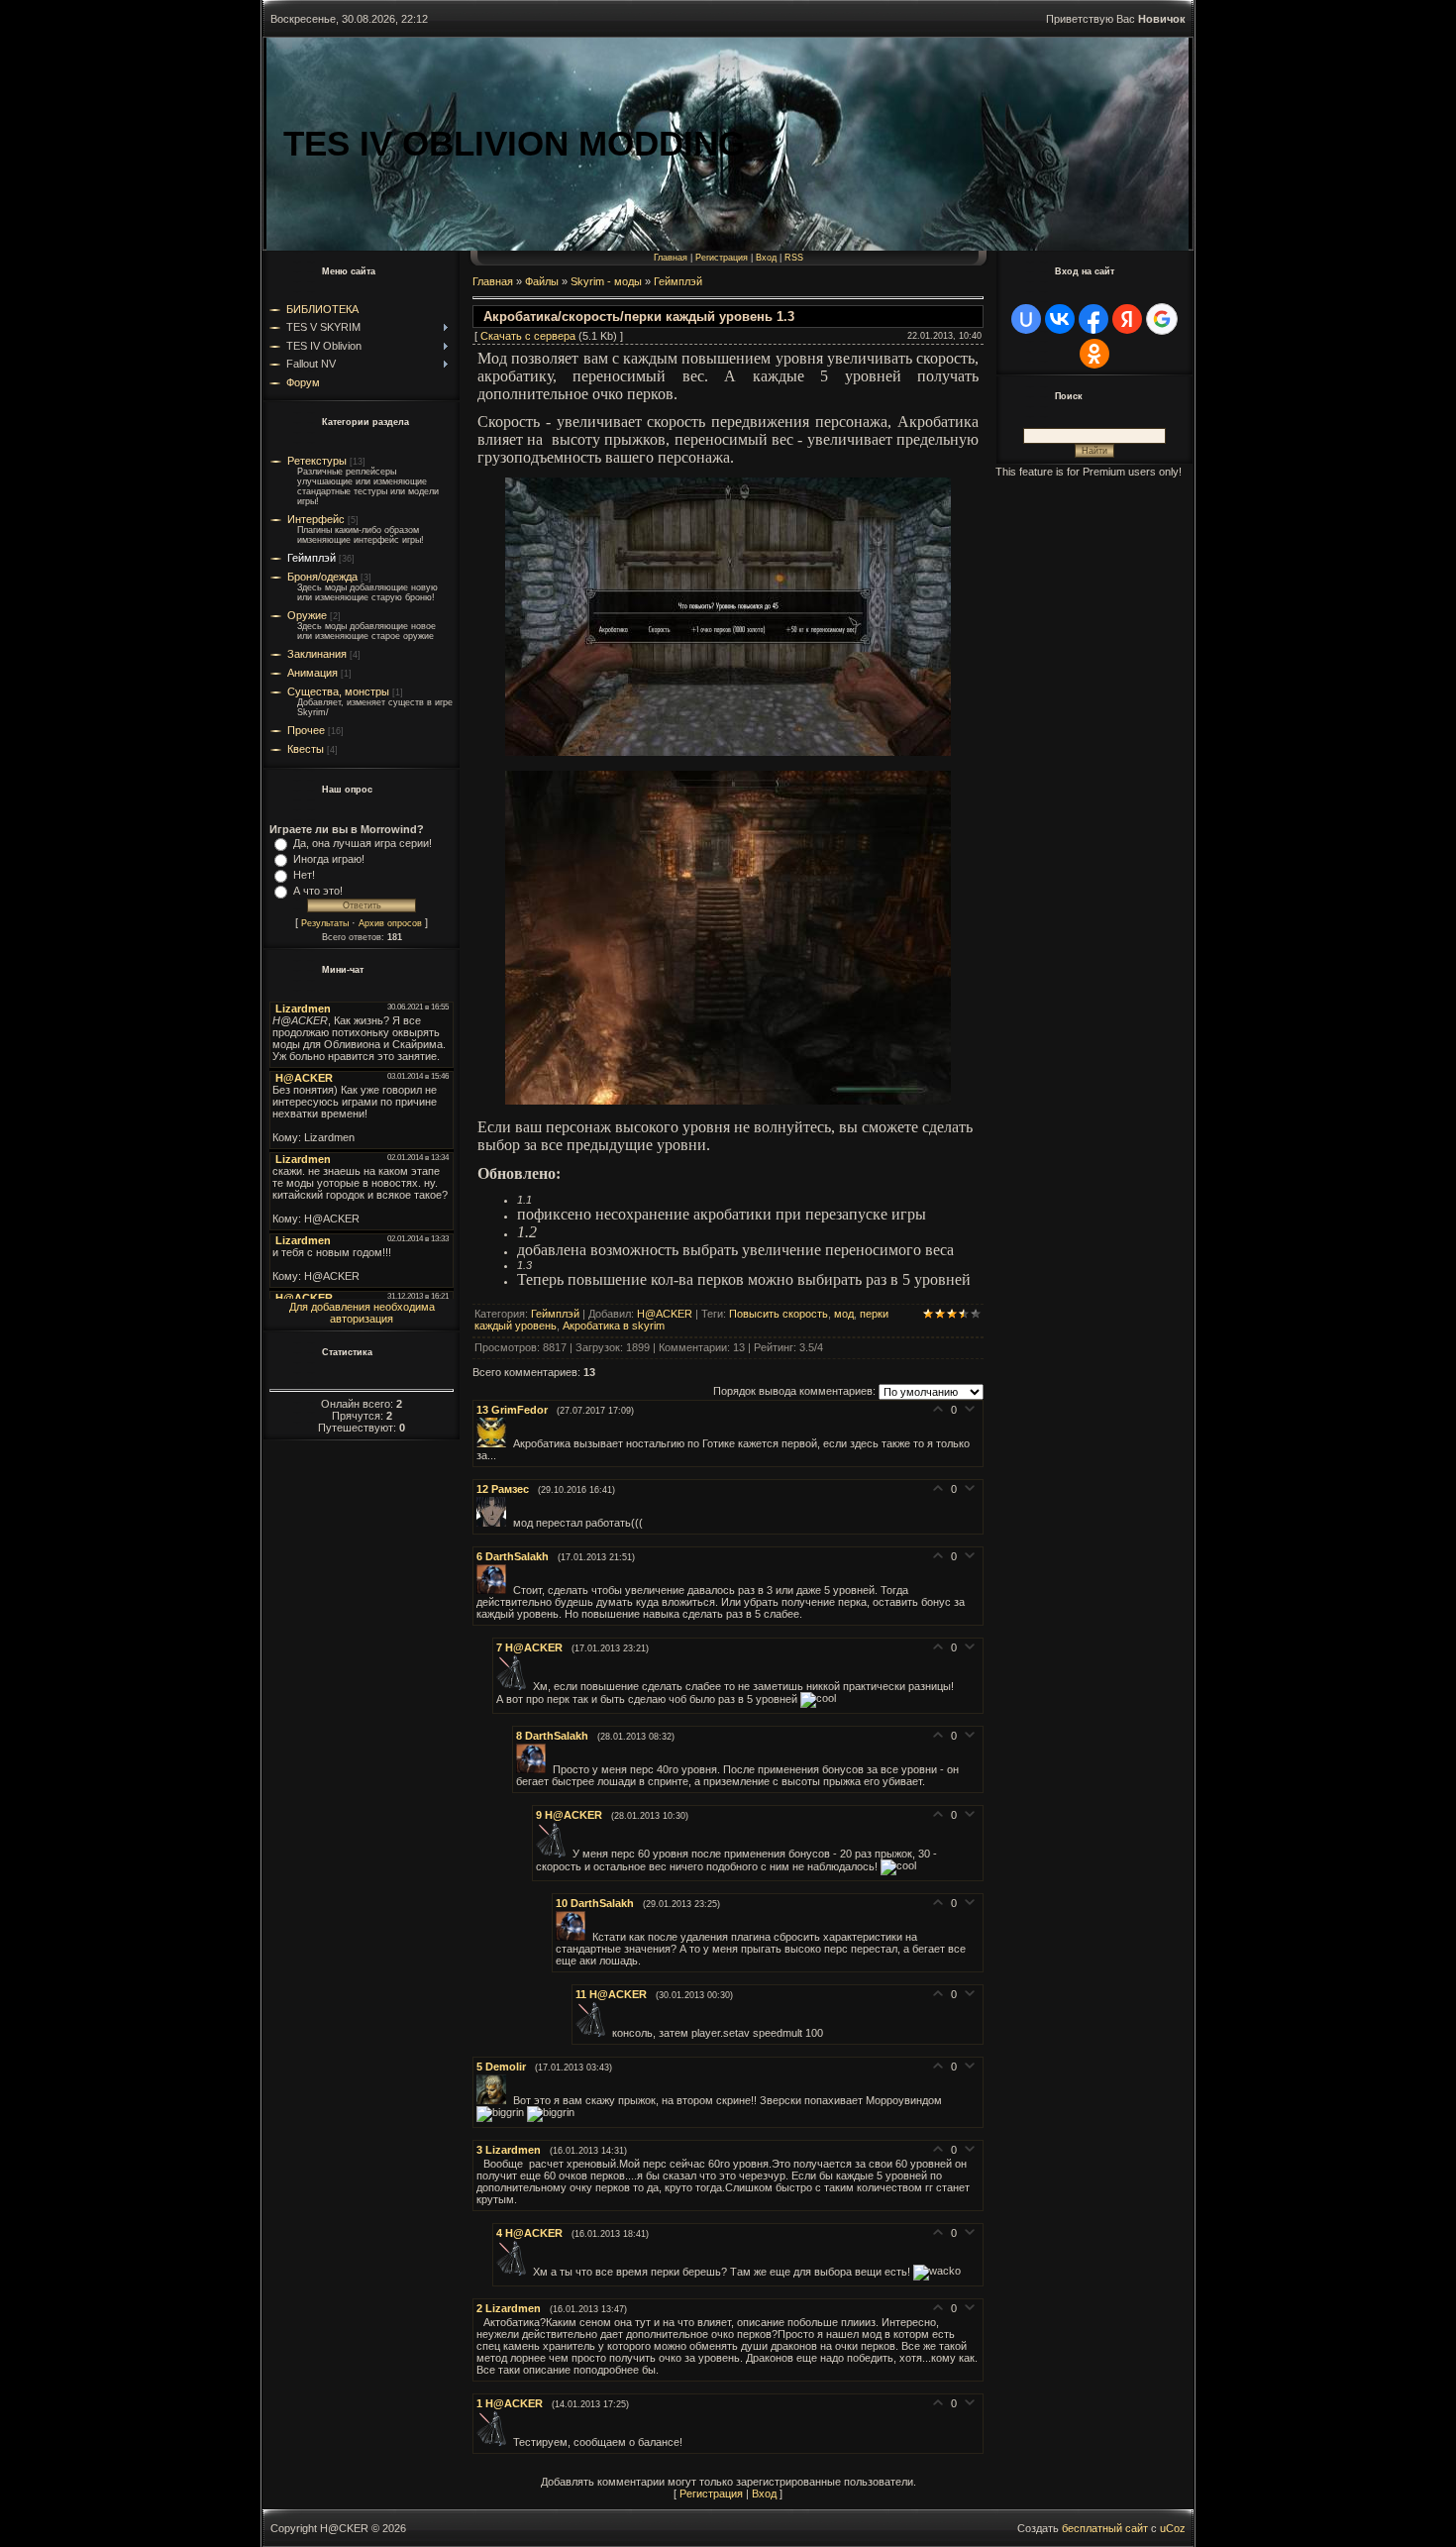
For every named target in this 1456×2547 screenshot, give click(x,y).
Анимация (312, 673)
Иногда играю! (329, 859)
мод (844, 1314)
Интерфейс (316, 519)
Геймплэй (312, 558)
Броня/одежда (322, 577)
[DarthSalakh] (495, 1590)
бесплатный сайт (1105, 2528)
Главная (671, 258)
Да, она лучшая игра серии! (363, 843)
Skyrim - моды (606, 281)
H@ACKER (665, 1314)
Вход (766, 258)
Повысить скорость (779, 1314)
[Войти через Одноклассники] (1094, 354)
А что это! (318, 891)
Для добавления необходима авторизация (362, 1313)
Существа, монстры (338, 691)
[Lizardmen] (480, 2164)
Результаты (325, 923)
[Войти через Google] (1162, 319)
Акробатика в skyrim (614, 1326)
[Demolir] (495, 2100)
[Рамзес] (495, 1523)
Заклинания (317, 654)
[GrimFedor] (495, 1443)
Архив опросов (390, 923)
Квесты (306, 749)
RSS (794, 258)
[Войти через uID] (1026, 319)
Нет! (304, 875)
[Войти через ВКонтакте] (1060, 319)
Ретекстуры (317, 461)
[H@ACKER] (515, 1686)
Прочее (306, 730)
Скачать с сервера (528, 336)
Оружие (307, 615)
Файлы (542, 281)
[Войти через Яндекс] (1127, 319)
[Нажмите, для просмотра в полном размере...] (728, 750)
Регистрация (722, 258)
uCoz (1173, 2528)
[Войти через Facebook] (1093, 319)
